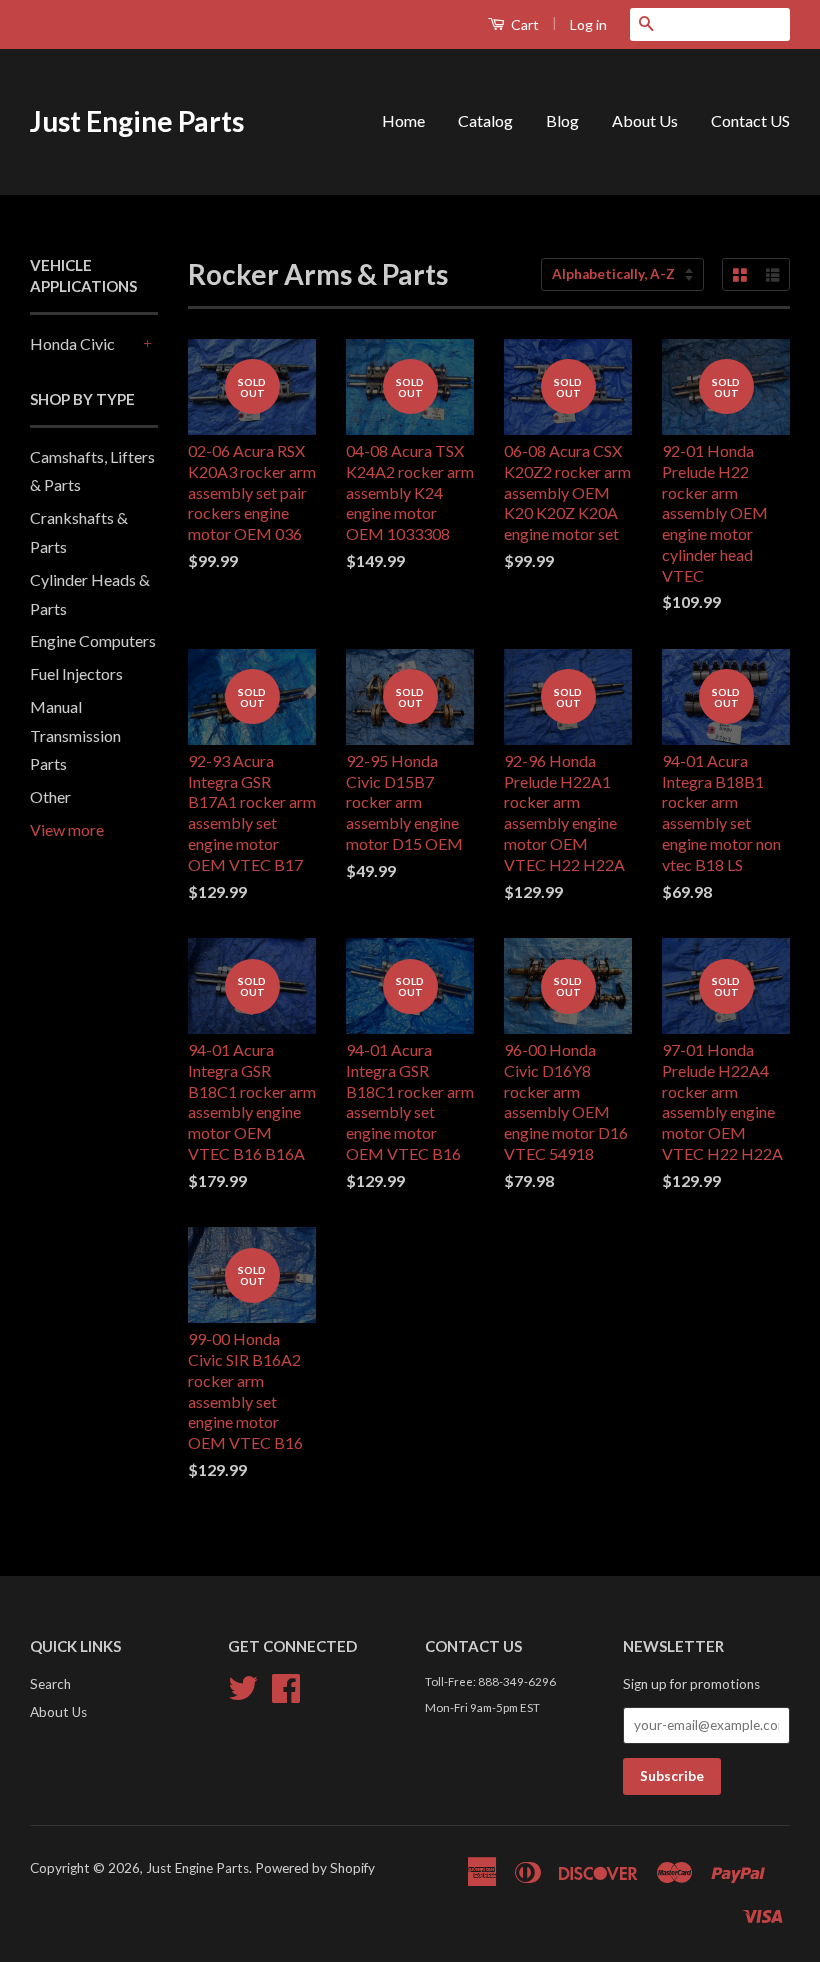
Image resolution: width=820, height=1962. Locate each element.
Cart (523, 24)
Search (50, 1684)
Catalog (485, 120)
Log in (588, 24)
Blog (562, 120)
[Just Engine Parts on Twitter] (243, 1695)
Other (50, 796)
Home (403, 120)
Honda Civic (72, 343)
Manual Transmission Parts (75, 735)
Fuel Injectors (76, 673)
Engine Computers (93, 640)
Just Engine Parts (137, 121)
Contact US (750, 120)
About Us (645, 120)
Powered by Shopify (315, 1868)
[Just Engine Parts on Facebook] (286, 1695)
